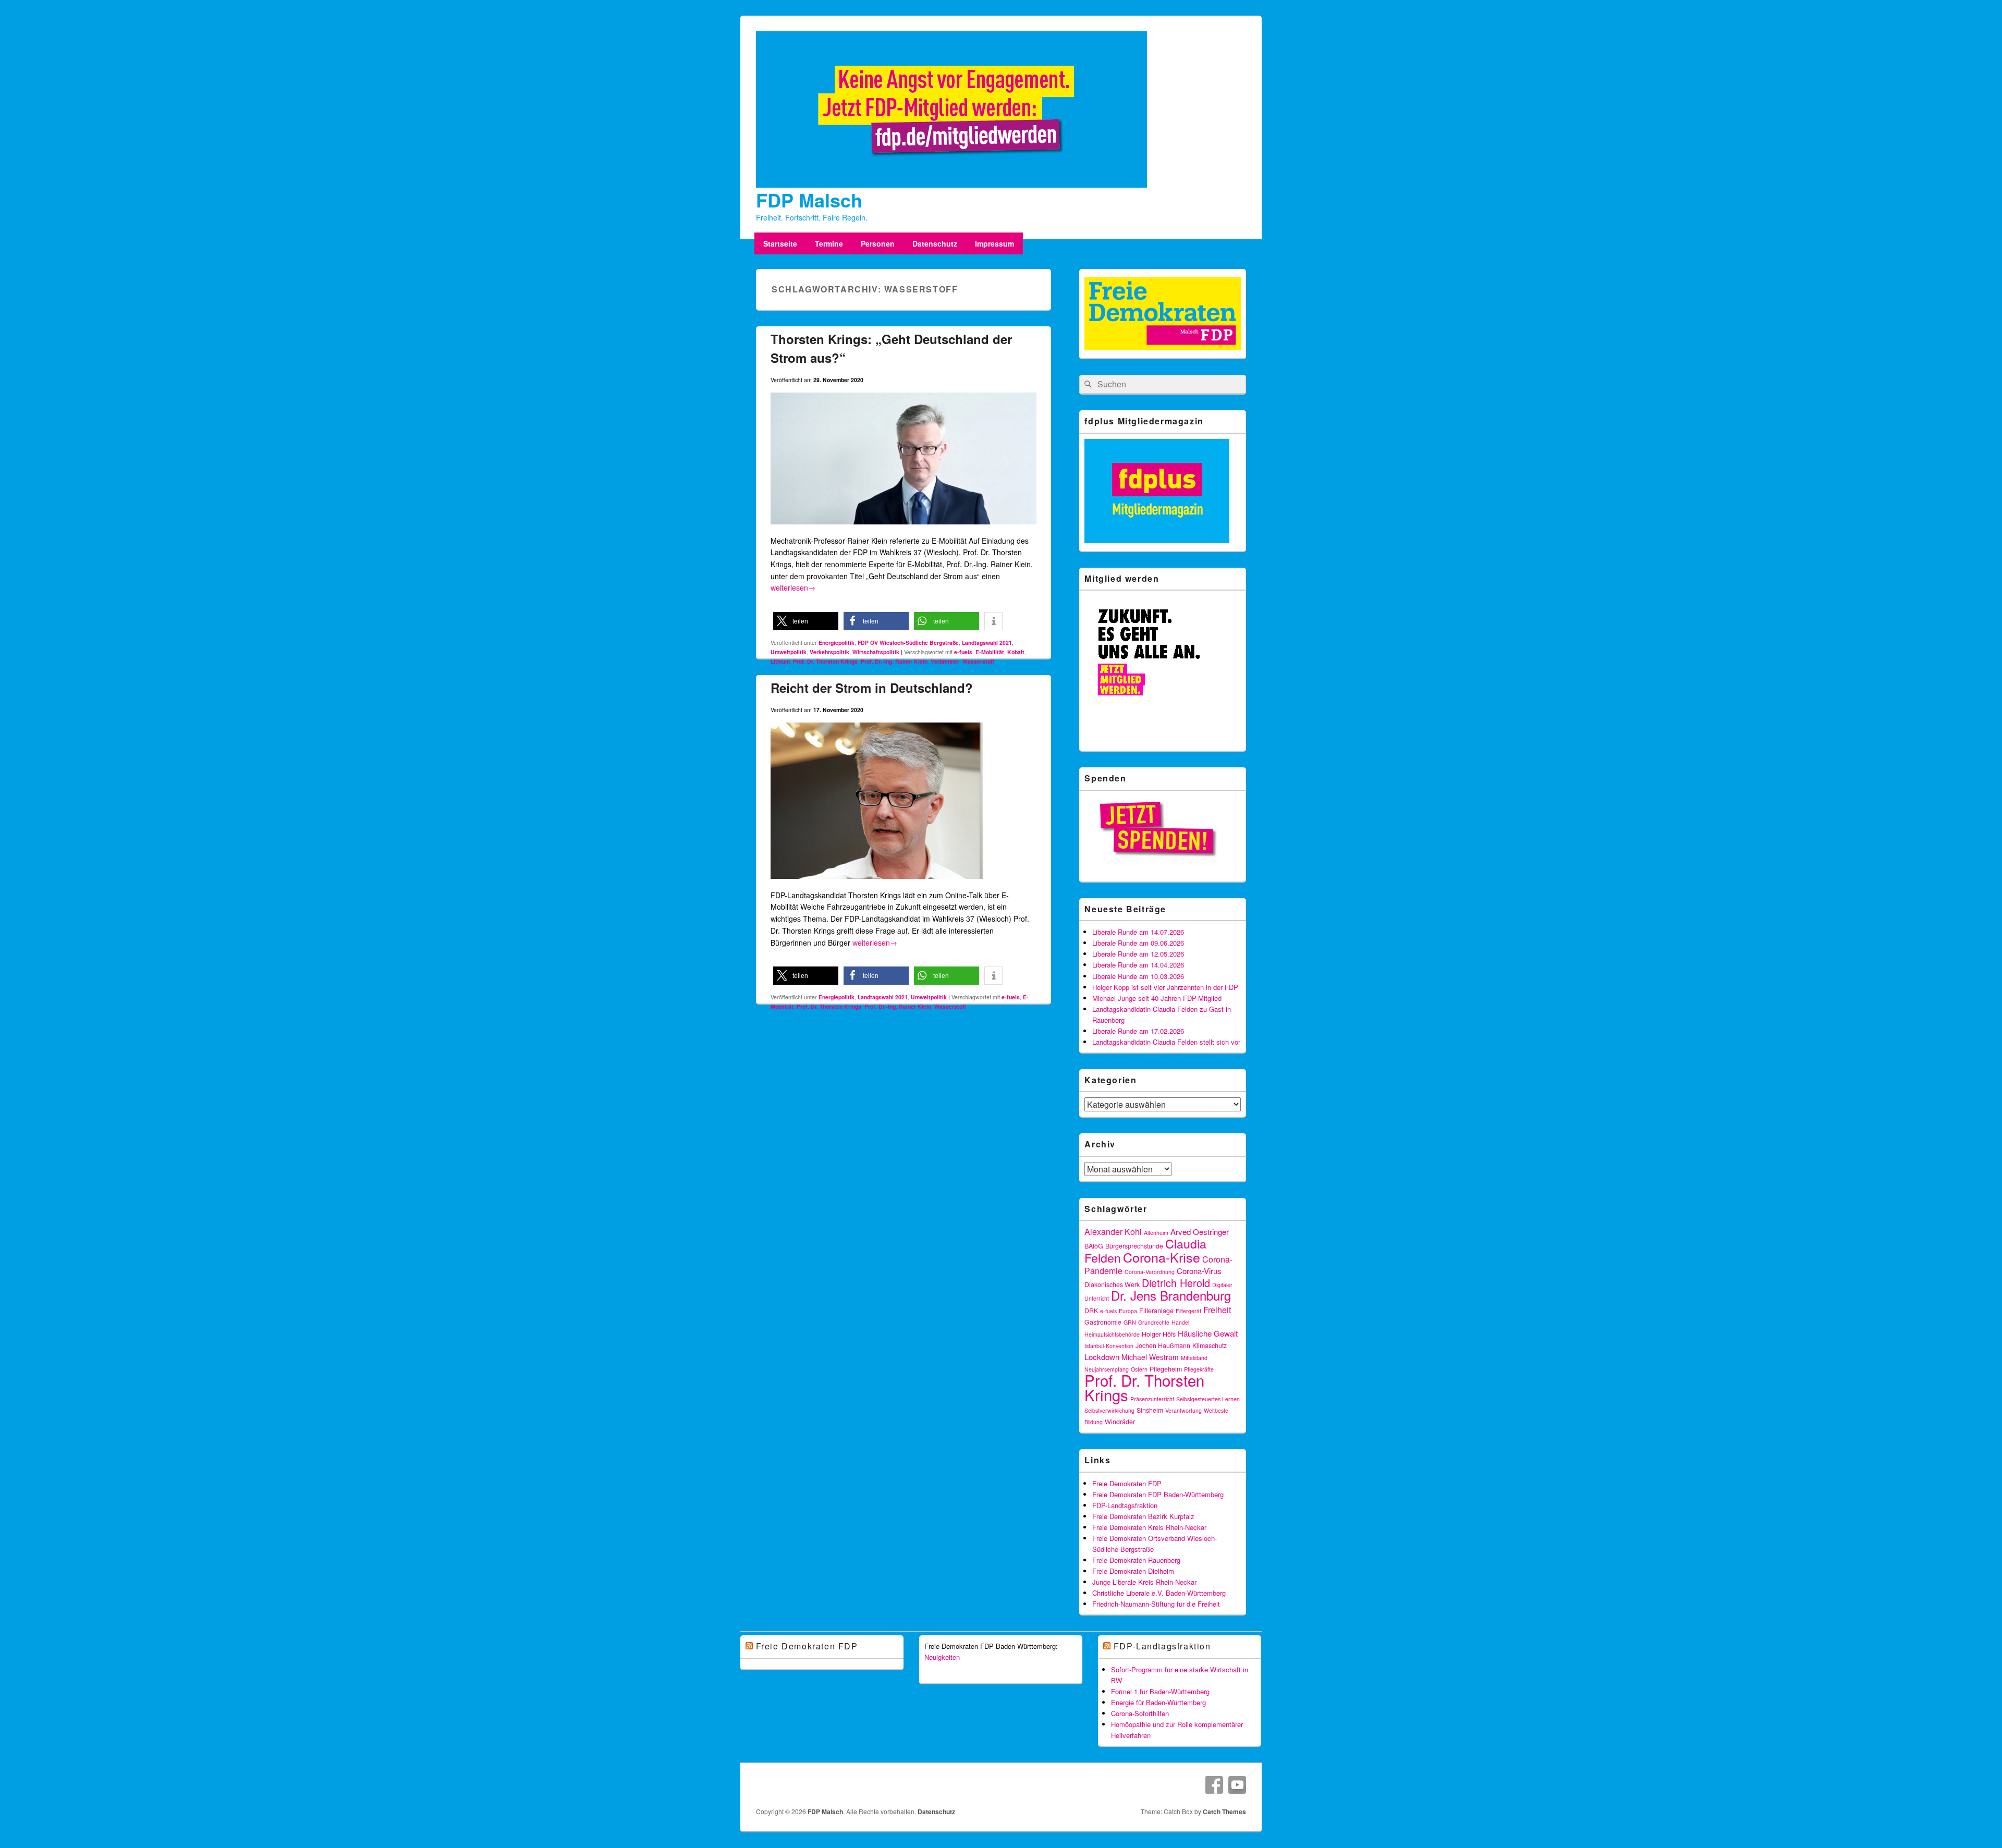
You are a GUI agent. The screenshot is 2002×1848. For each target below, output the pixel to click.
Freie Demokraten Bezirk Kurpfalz (1143, 1516)
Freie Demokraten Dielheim (1133, 1571)
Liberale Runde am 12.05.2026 (1138, 954)
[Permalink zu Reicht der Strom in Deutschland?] (877, 883)
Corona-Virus (1199, 1271)
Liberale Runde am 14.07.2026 (1138, 932)
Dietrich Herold (1176, 1283)
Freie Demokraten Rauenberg (1136, 1560)
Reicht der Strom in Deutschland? (872, 688)
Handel (1180, 1322)
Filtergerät (1188, 1311)
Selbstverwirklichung (1109, 1410)
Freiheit (1217, 1310)
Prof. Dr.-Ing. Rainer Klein (894, 661)
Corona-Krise (1162, 1257)
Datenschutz (935, 243)
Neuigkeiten (942, 1657)
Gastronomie (1103, 1322)
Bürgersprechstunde (1134, 1246)
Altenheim (1156, 1233)
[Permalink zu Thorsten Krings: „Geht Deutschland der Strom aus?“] (904, 529)
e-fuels (963, 652)
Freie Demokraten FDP (1127, 1483)
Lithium (780, 661)
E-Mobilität (990, 652)
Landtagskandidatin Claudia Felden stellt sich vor (1166, 1042)
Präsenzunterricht (1152, 1399)
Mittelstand (1194, 1358)
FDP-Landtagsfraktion (1125, 1505)
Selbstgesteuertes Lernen (1208, 1399)
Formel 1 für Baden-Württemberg (1160, 1691)
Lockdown (1102, 1357)
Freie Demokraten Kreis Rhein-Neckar (1149, 1527)
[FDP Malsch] (951, 185)
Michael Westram (1150, 1357)
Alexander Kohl (1113, 1232)
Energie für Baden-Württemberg (1158, 1702)
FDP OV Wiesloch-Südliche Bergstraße (908, 642)
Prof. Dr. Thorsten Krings (825, 661)
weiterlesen (793, 588)
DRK (1091, 1311)
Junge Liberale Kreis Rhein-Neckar (1144, 1582)
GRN (1130, 1322)
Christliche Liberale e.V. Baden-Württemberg (1159, 1593)
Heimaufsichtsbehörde (1112, 1334)
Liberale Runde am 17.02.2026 (1138, 1031)
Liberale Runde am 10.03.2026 (1138, 976)
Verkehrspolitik (829, 652)
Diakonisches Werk (1112, 1284)
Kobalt (1016, 652)
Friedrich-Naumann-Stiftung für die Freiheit (1156, 1604)
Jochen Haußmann (1163, 1345)
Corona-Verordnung (1150, 1272)
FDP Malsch (809, 200)
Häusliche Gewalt (1208, 1333)
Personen (878, 243)
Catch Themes (1224, 1812)
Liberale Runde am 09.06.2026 (1138, 943)
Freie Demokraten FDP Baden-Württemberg (1158, 1494)
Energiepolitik (837, 642)
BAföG (1094, 1246)
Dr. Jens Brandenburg (1171, 1295)
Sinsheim (1150, 1410)
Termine (829, 243)
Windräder (1120, 1422)
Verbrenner (945, 661)
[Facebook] (1214, 1785)
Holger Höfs (1159, 1334)
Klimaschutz (1210, 1345)
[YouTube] (1237, 1785)
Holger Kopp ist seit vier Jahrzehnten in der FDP (1165, 987)
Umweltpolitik (789, 652)
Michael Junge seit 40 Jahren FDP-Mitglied (1157, 998)
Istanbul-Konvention (1109, 1346)
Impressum (994, 243)
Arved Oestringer (1200, 1232)
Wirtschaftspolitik (876, 652)
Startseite (780, 243)
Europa (1128, 1311)
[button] (806, 621)
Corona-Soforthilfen (1140, 1713)
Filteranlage (1156, 1311)
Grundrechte (1154, 1322)
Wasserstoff (978, 661)
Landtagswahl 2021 (987, 642)
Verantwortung (1183, 1410)
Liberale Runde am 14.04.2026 (1138, 965)
